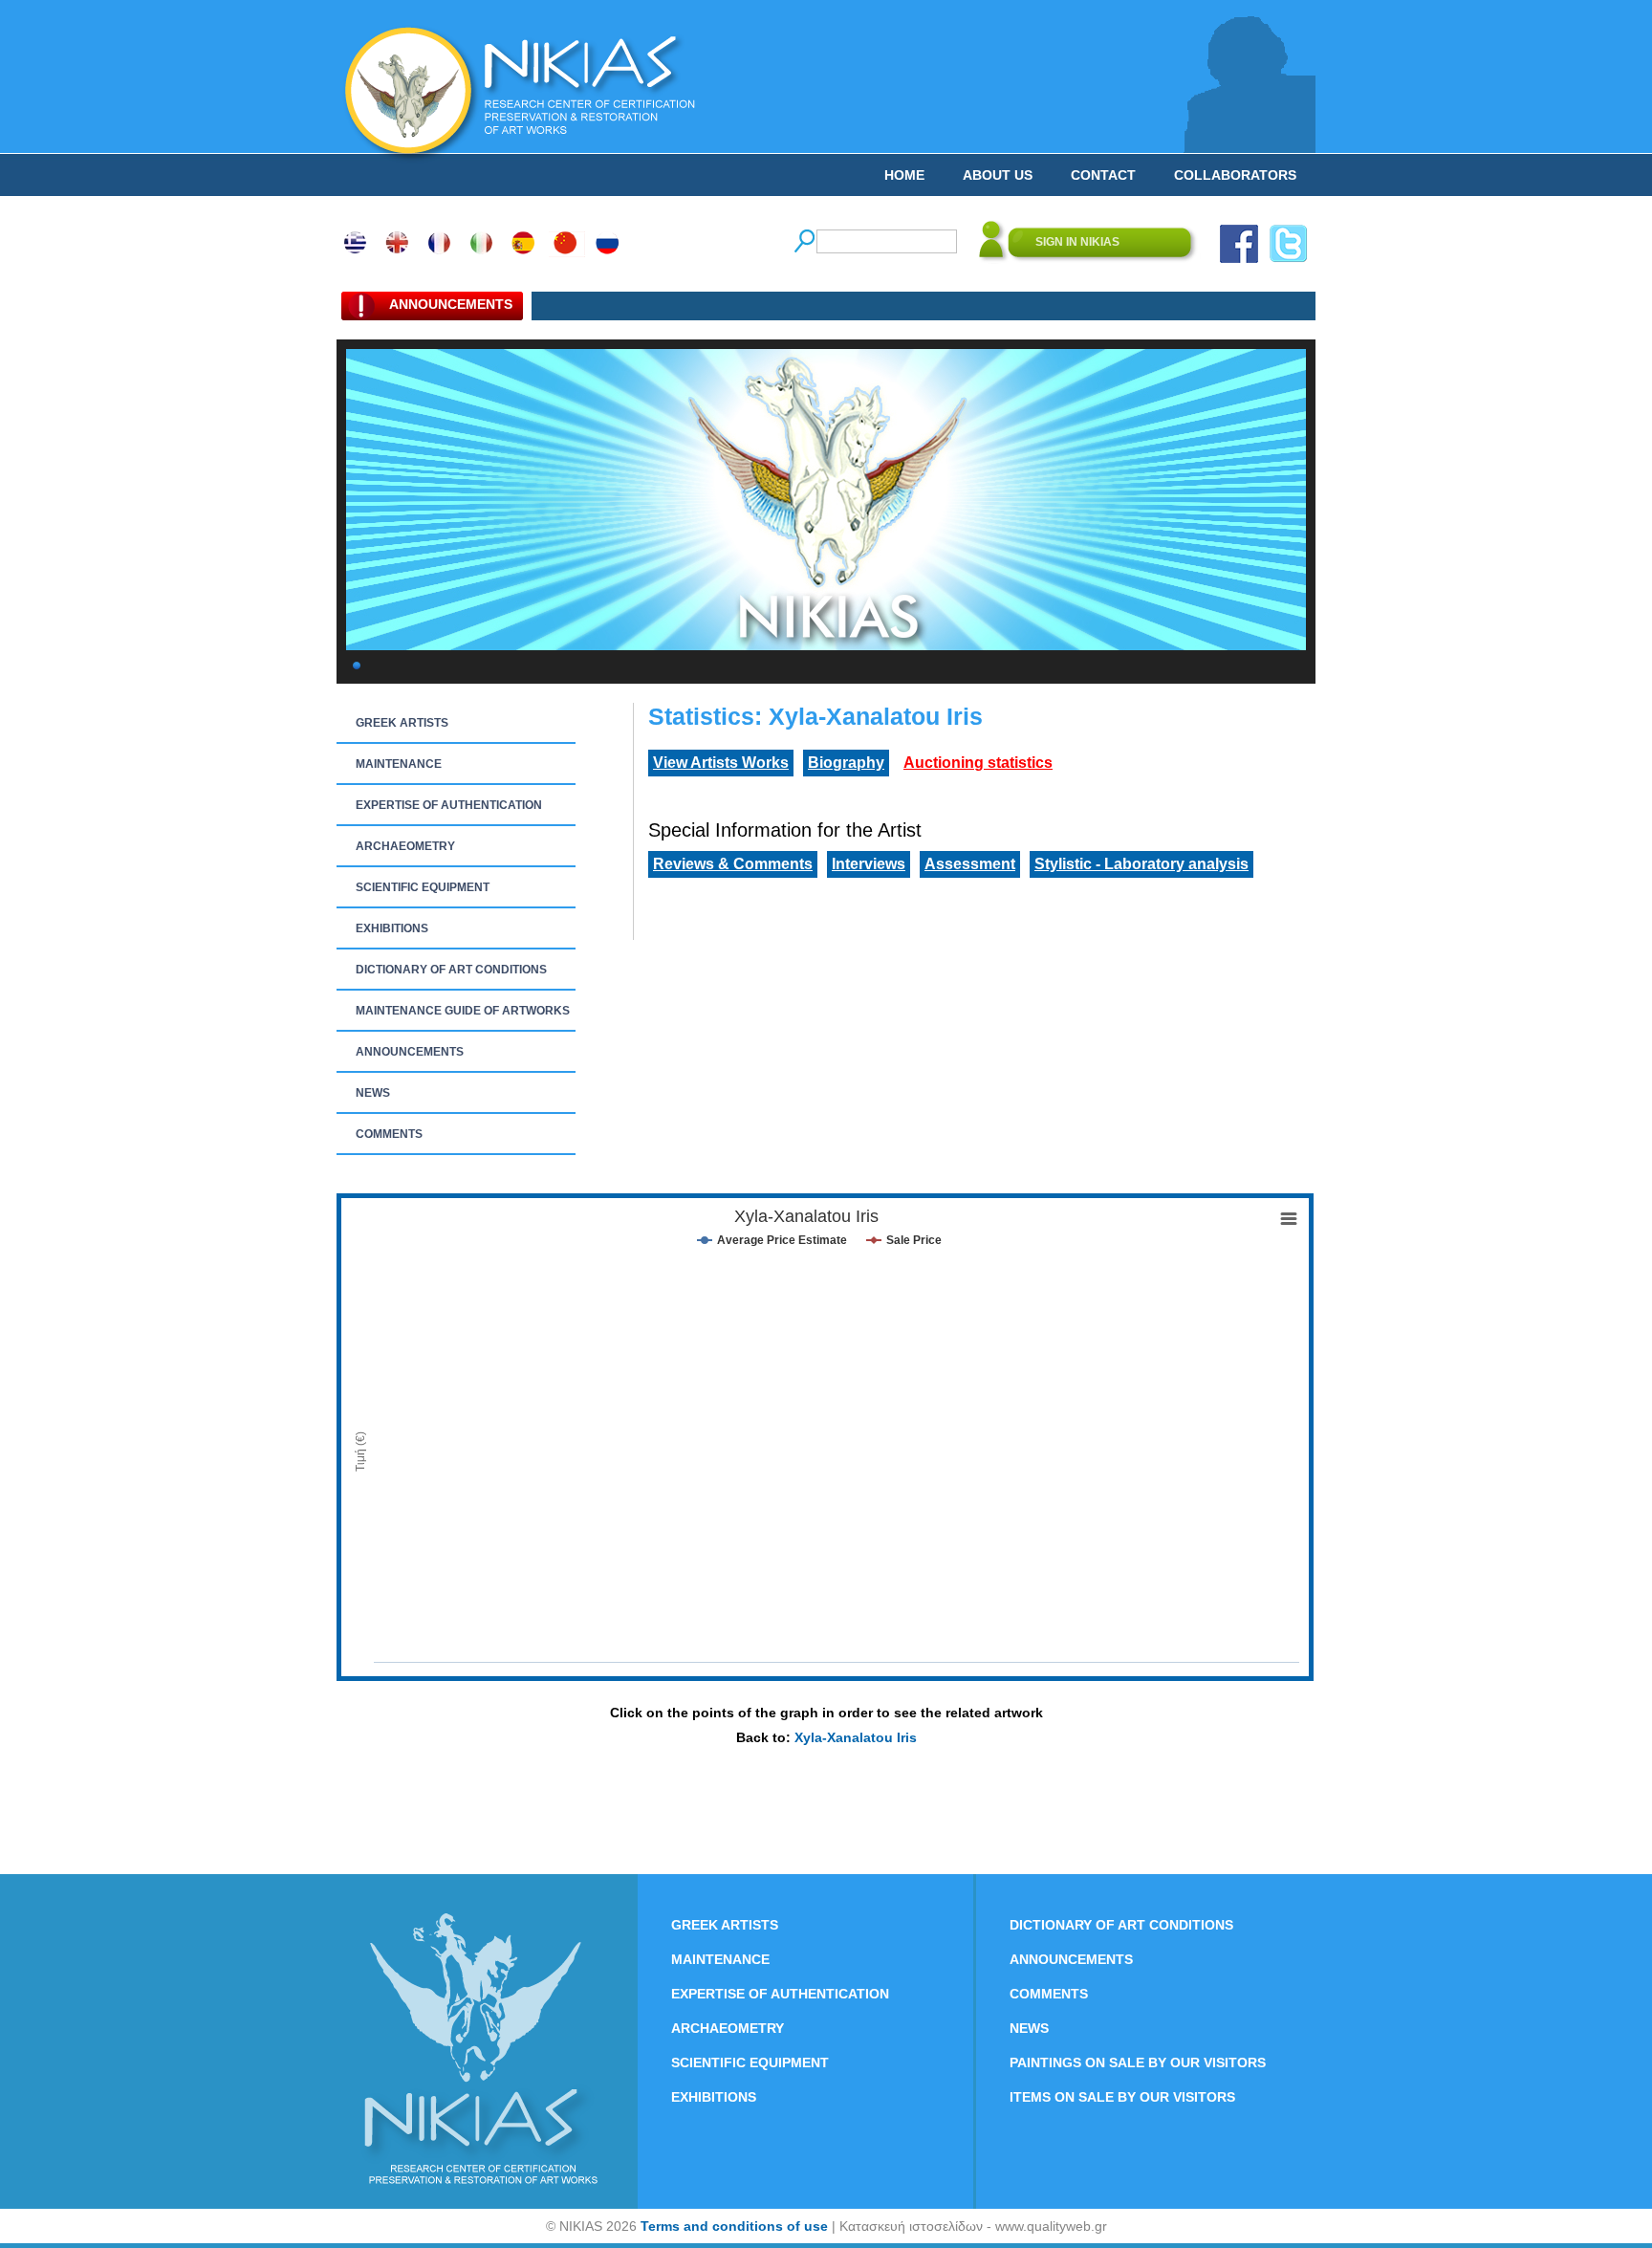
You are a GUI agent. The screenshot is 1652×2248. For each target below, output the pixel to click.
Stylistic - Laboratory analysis (1141, 864)
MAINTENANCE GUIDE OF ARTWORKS (463, 1011)
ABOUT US (998, 175)
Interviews (869, 864)
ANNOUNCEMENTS (410, 1052)
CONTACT (1103, 175)
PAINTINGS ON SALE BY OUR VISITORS (1138, 2062)
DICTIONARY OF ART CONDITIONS (451, 970)
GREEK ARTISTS (402, 723)
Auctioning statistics (978, 763)
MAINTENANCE (399, 764)
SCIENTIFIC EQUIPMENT (423, 887)
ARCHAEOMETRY (405, 846)
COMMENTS (389, 1134)
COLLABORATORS (1235, 175)
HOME (904, 175)
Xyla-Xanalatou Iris (856, 1737)
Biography (846, 763)
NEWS (373, 1093)
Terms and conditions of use (734, 2226)
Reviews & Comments (733, 864)
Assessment (970, 864)
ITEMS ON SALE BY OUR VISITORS (1122, 2097)
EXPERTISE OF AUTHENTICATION (449, 805)
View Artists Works (721, 763)
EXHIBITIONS (392, 928)
